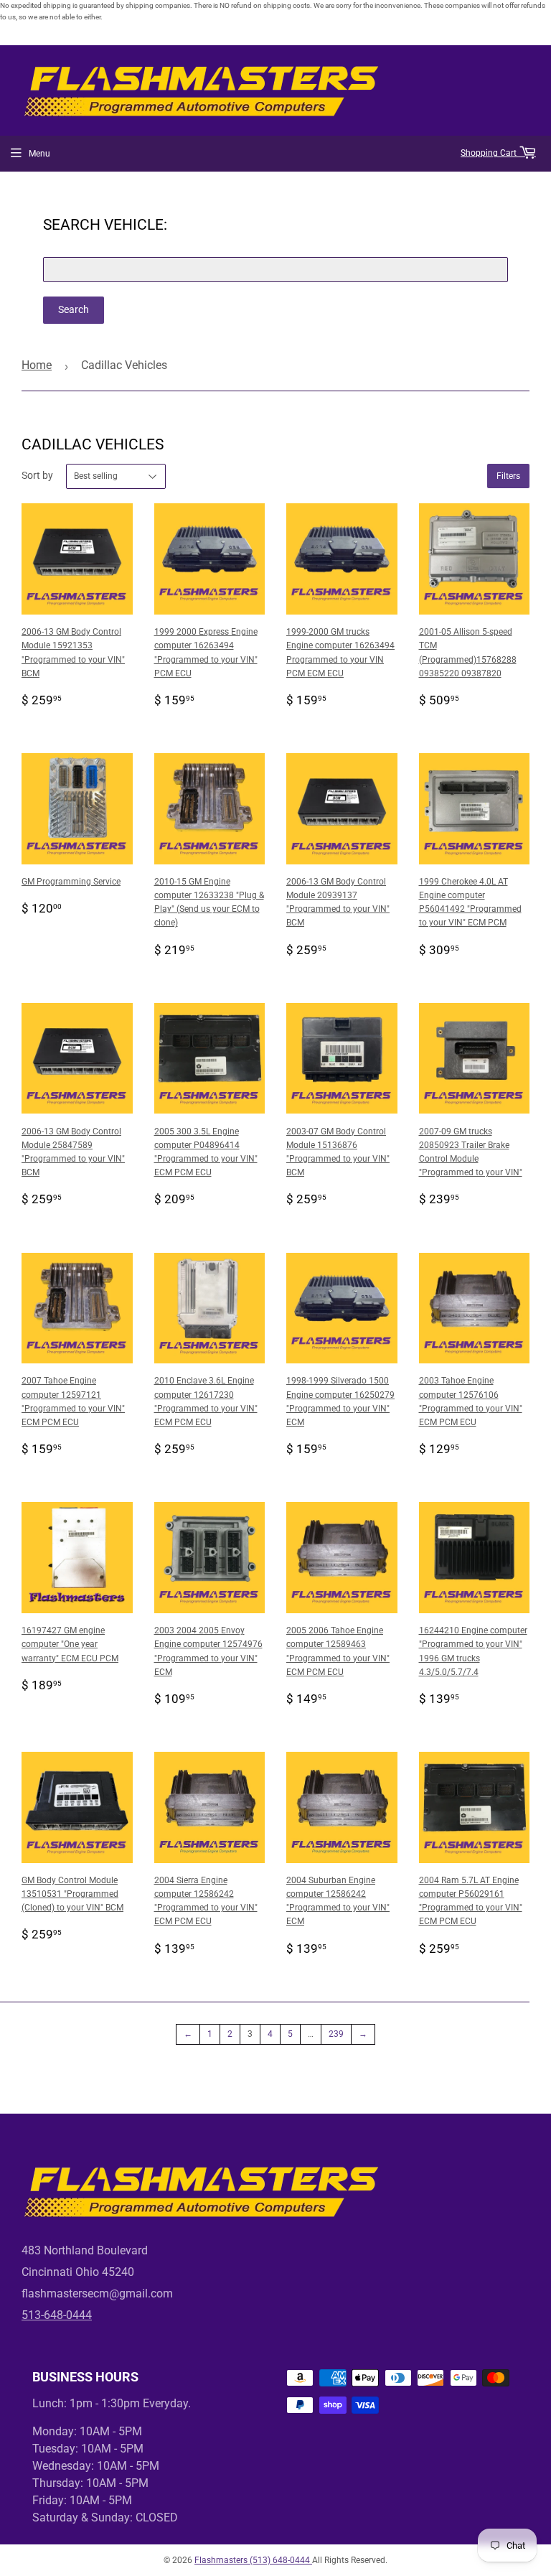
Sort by (37, 475)
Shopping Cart (490, 153)
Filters (508, 476)
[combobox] (275, 270)
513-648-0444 (57, 2315)
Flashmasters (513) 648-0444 (253, 2560)
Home (37, 365)
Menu (39, 154)
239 (336, 2034)
